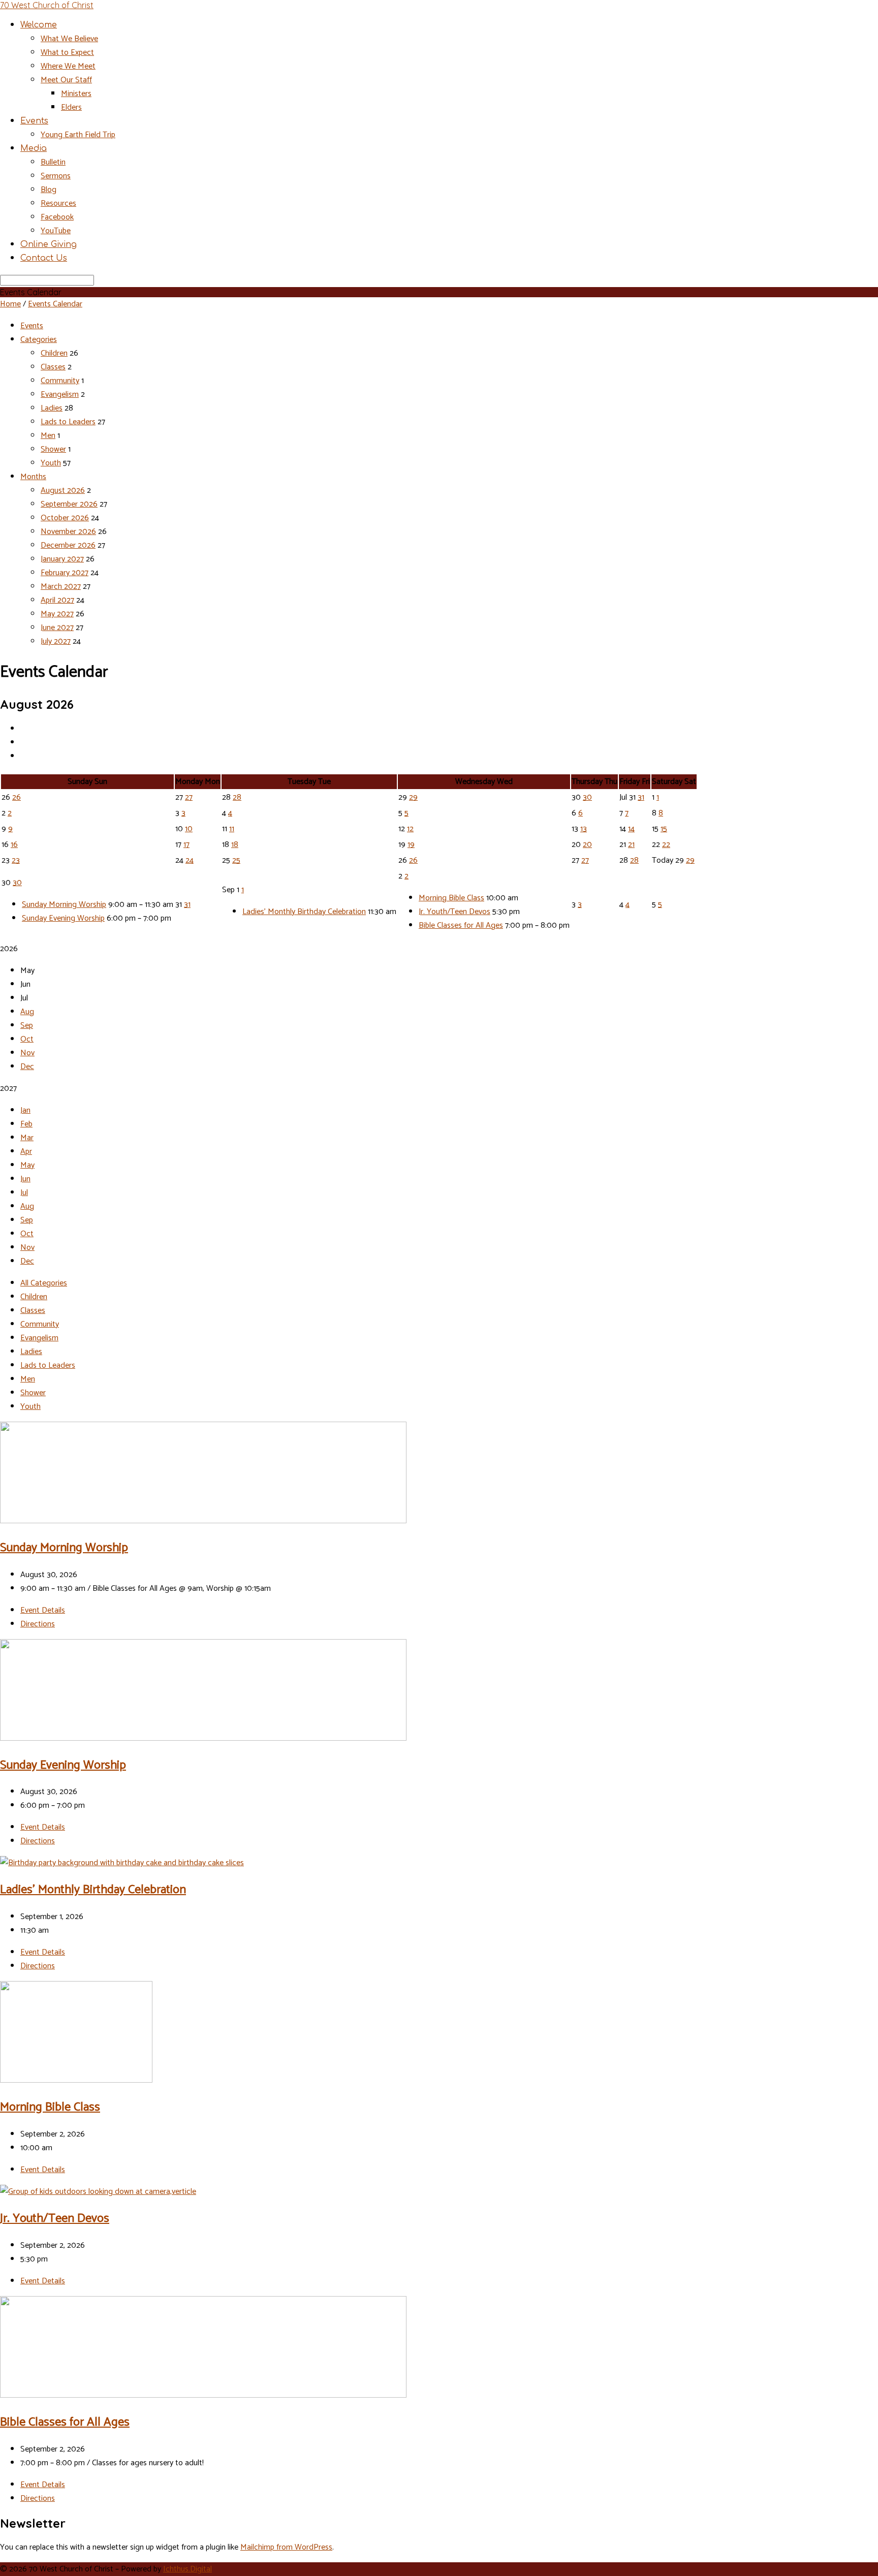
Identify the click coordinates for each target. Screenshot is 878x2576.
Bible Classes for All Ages (461, 925)
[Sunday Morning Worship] (203, 1521)
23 (16, 860)
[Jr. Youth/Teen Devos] (98, 2192)
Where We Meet (68, 66)
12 (410, 829)
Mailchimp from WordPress (286, 2547)
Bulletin (53, 162)
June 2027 (57, 628)
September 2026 (69, 504)
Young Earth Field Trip (78, 135)
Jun (25, 1179)
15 (664, 829)
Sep (27, 1026)
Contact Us (44, 258)
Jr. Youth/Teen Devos (454, 912)
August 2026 (63, 491)
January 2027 (62, 559)
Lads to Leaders (68, 422)
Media (34, 148)
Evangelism (60, 395)
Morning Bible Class (451, 898)
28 (237, 797)
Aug (27, 1012)
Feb (26, 1124)
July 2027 (56, 641)
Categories (39, 340)
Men (48, 436)
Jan (25, 1110)
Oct (27, 1039)
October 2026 (65, 518)
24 (190, 860)
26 (17, 797)
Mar (27, 1138)
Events (34, 121)
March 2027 (61, 587)
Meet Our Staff (66, 80)
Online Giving (49, 244)
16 (14, 845)
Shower (53, 449)
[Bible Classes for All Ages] (203, 2395)
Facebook (57, 217)
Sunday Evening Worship (63, 918)
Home (10, 304)
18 (235, 845)
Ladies (52, 408)
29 (413, 797)
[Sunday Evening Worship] (203, 1738)
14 (631, 829)
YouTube (56, 231)
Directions (38, 1624)
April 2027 (57, 600)
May (27, 1165)
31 (641, 797)
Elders (71, 107)
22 (666, 845)
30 (587, 797)
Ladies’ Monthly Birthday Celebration (304, 912)
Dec (27, 1067)
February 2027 (65, 573)
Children (54, 353)
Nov (27, 1053)
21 (631, 845)
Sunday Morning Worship (64, 905)
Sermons (56, 176)
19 (411, 845)
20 (587, 845)
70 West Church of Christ (47, 5)
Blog (49, 190)
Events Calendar (55, 304)
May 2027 (57, 614)
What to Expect (67, 53)
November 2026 (68, 532)
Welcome (39, 25)
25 (236, 860)
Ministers (76, 94)
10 (189, 829)
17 (186, 845)
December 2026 (68, 545)
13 (584, 829)
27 (189, 797)
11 (232, 829)
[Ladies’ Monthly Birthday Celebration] (122, 1863)
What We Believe (69, 39)
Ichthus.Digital (187, 2569)
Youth (51, 463)
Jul (24, 1193)
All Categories (44, 1283)
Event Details (43, 1610)
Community (60, 381)
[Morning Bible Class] (76, 2080)
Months (33, 477)
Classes (53, 367)
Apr (26, 1152)
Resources (58, 203)
